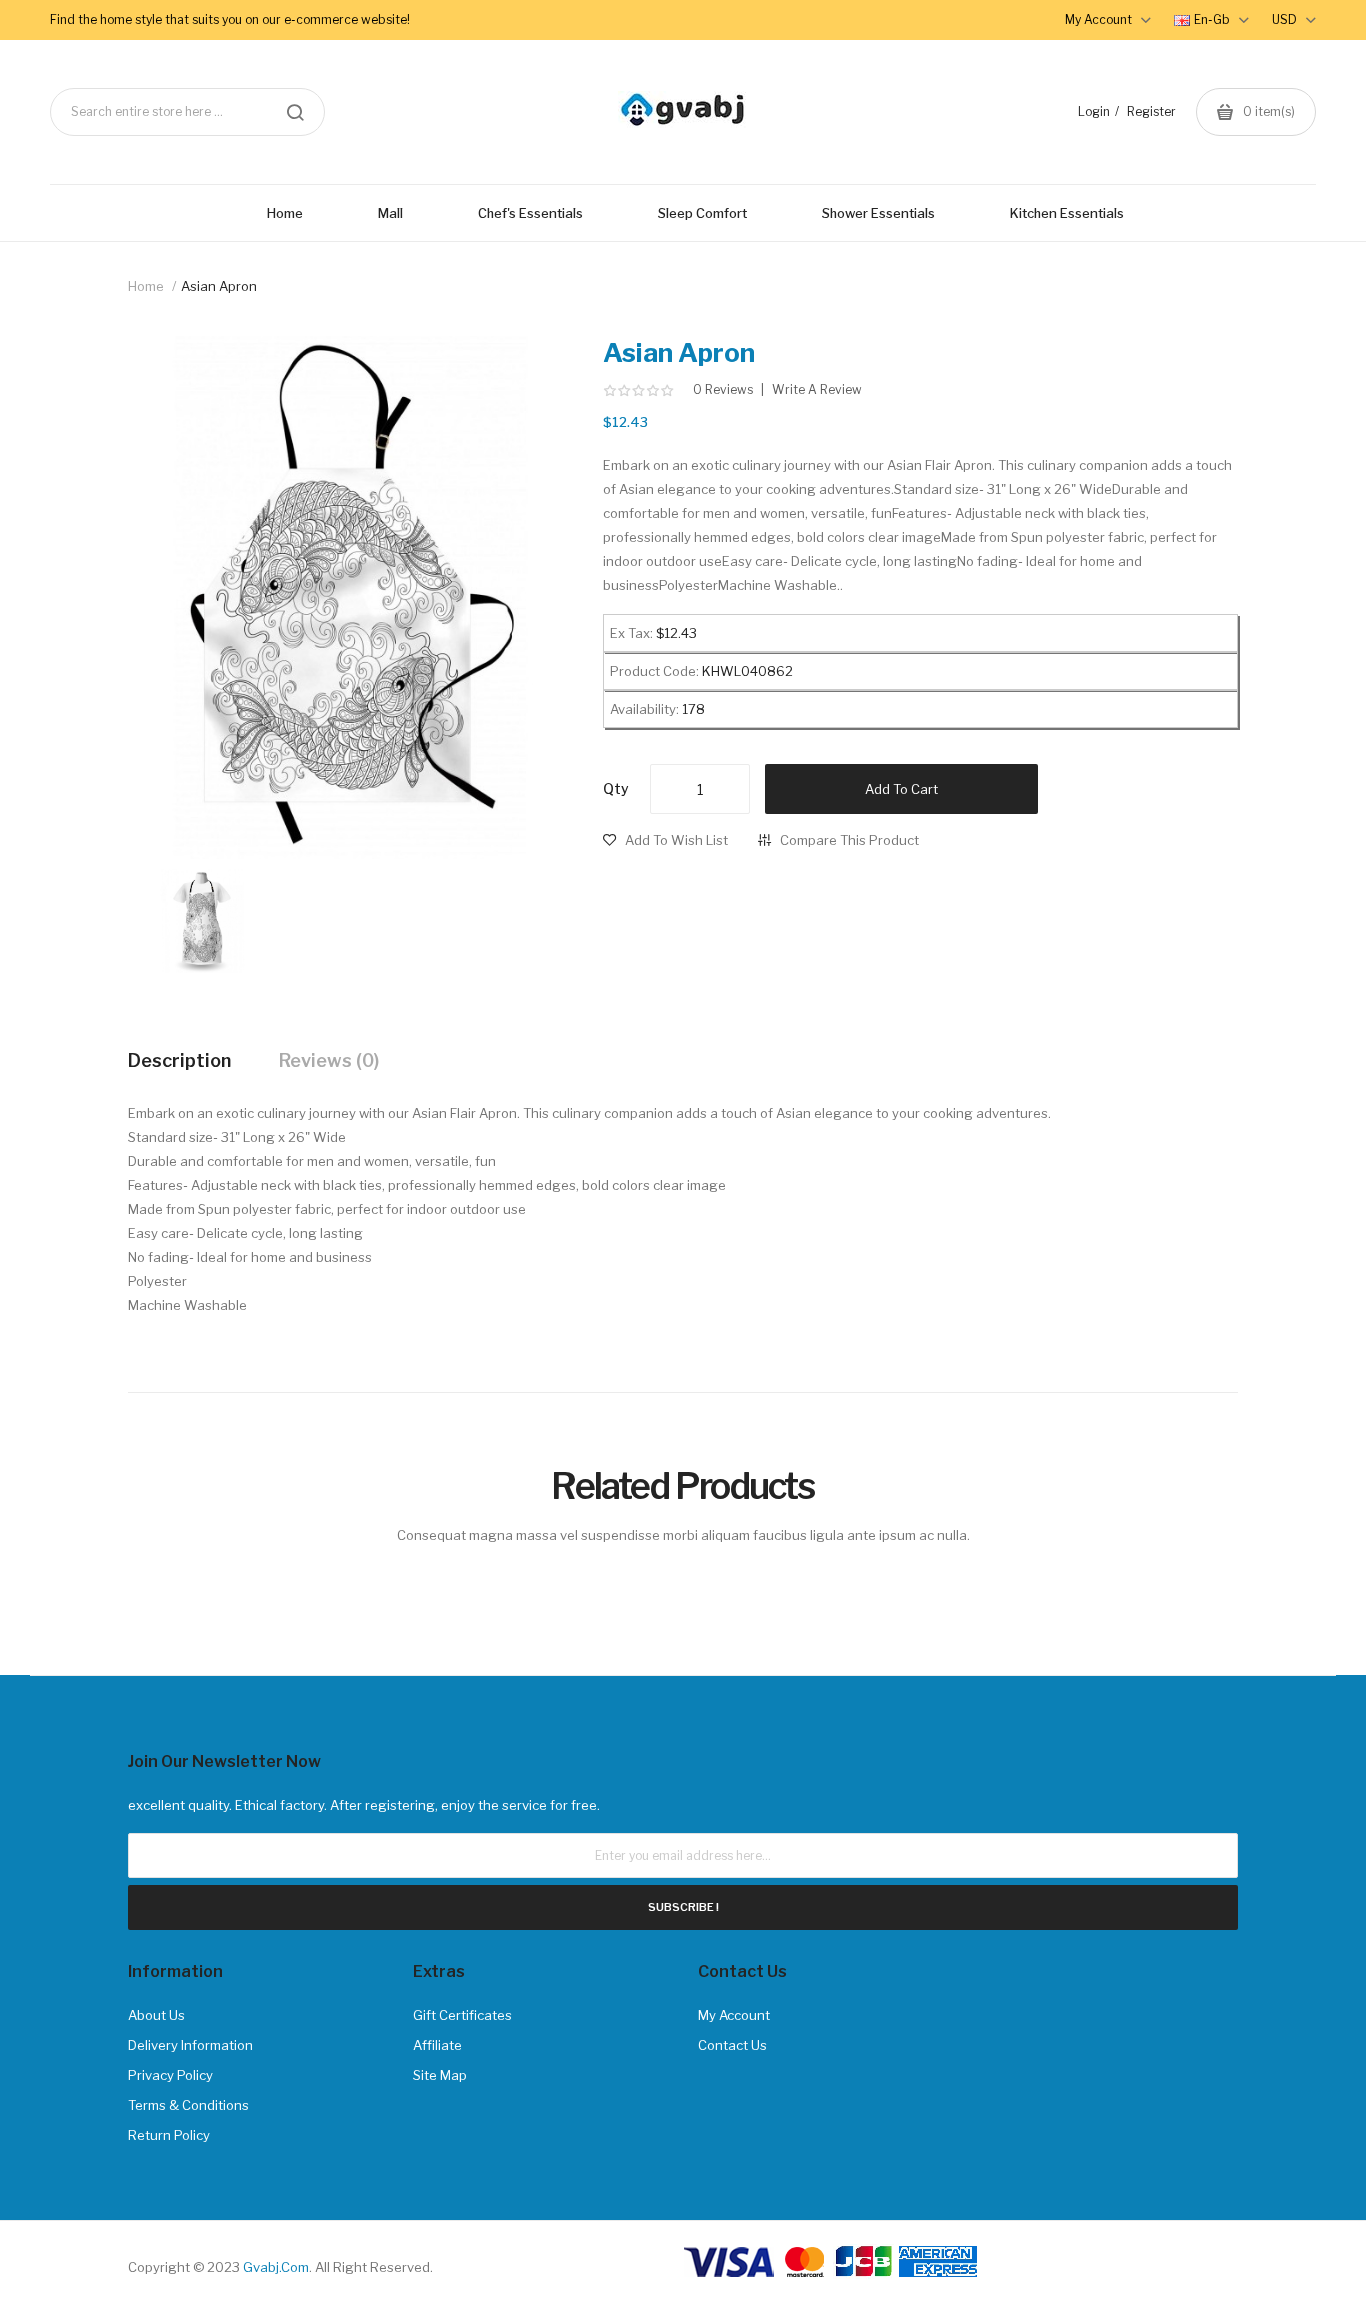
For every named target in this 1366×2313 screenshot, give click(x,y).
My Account (734, 2015)
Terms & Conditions (188, 2105)
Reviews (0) (329, 1060)
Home (146, 286)
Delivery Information (190, 2045)
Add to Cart (901, 789)
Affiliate (437, 2045)
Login (1094, 111)
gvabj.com (276, 2267)
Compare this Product (849, 840)
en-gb (1213, 19)
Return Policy (169, 2135)
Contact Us (732, 2045)
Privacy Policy (170, 2075)
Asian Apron (219, 286)
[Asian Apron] (202, 920)
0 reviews (723, 390)
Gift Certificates (462, 2015)
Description (179, 1060)
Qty (616, 788)
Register (1151, 111)
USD (1286, 19)
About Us (156, 2015)
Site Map (440, 2075)
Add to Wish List (676, 840)
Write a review (817, 390)
